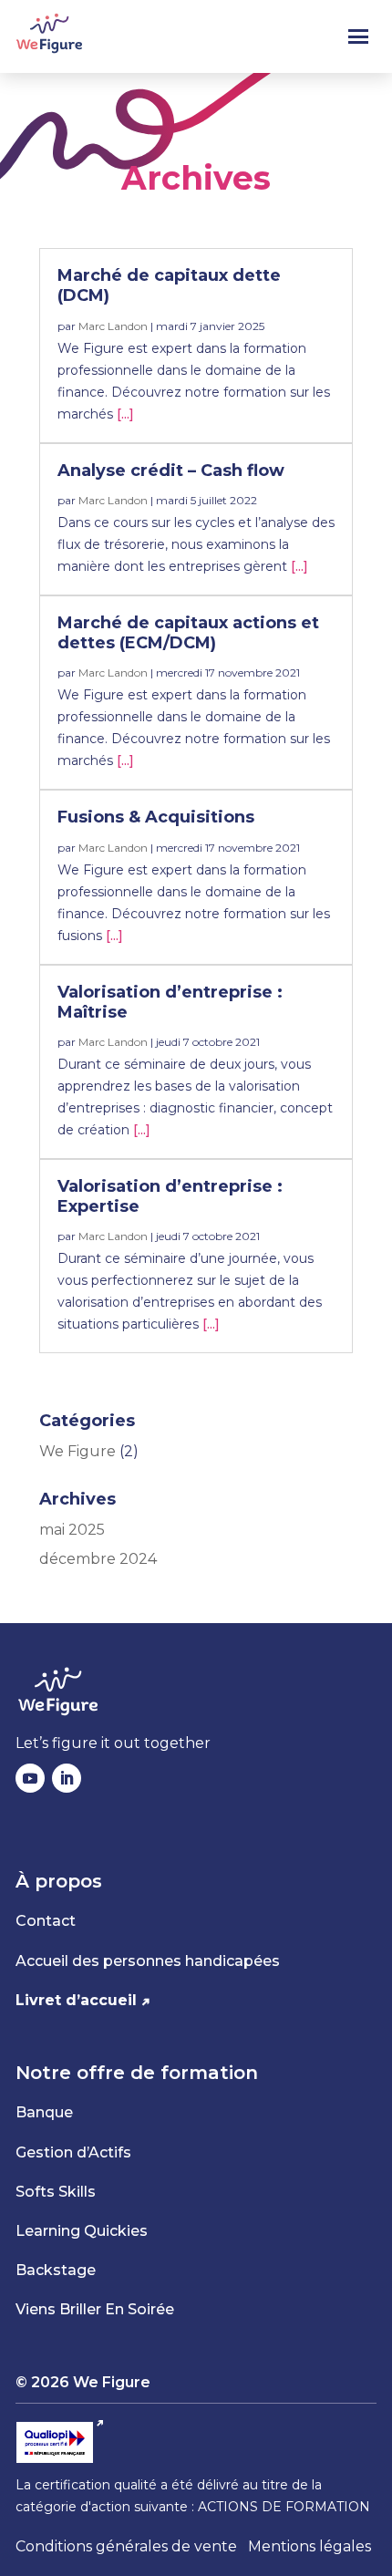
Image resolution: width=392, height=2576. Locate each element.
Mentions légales (309, 2546)
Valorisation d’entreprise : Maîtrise (170, 1002)
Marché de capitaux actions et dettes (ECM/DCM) (188, 633)
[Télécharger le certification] (61, 2442)
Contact (46, 1921)
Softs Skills (56, 2192)
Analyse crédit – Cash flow (171, 471)
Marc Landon (113, 326)
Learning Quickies (82, 2231)
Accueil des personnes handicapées (148, 1961)
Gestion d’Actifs (73, 2152)
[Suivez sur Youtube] (30, 1778)
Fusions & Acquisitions (156, 817)
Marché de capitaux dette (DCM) (169, 285)
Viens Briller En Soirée (95, 2309)
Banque (44, 2112)
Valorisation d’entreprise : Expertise (170, 1196)
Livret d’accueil (76, 2000)
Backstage (56, 2270)
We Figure (77, 1451)
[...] (125, 414)
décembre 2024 (98, 1559)
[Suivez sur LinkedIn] (67, 1778)
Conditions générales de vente (126, 2546)
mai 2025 (72, 1530)
